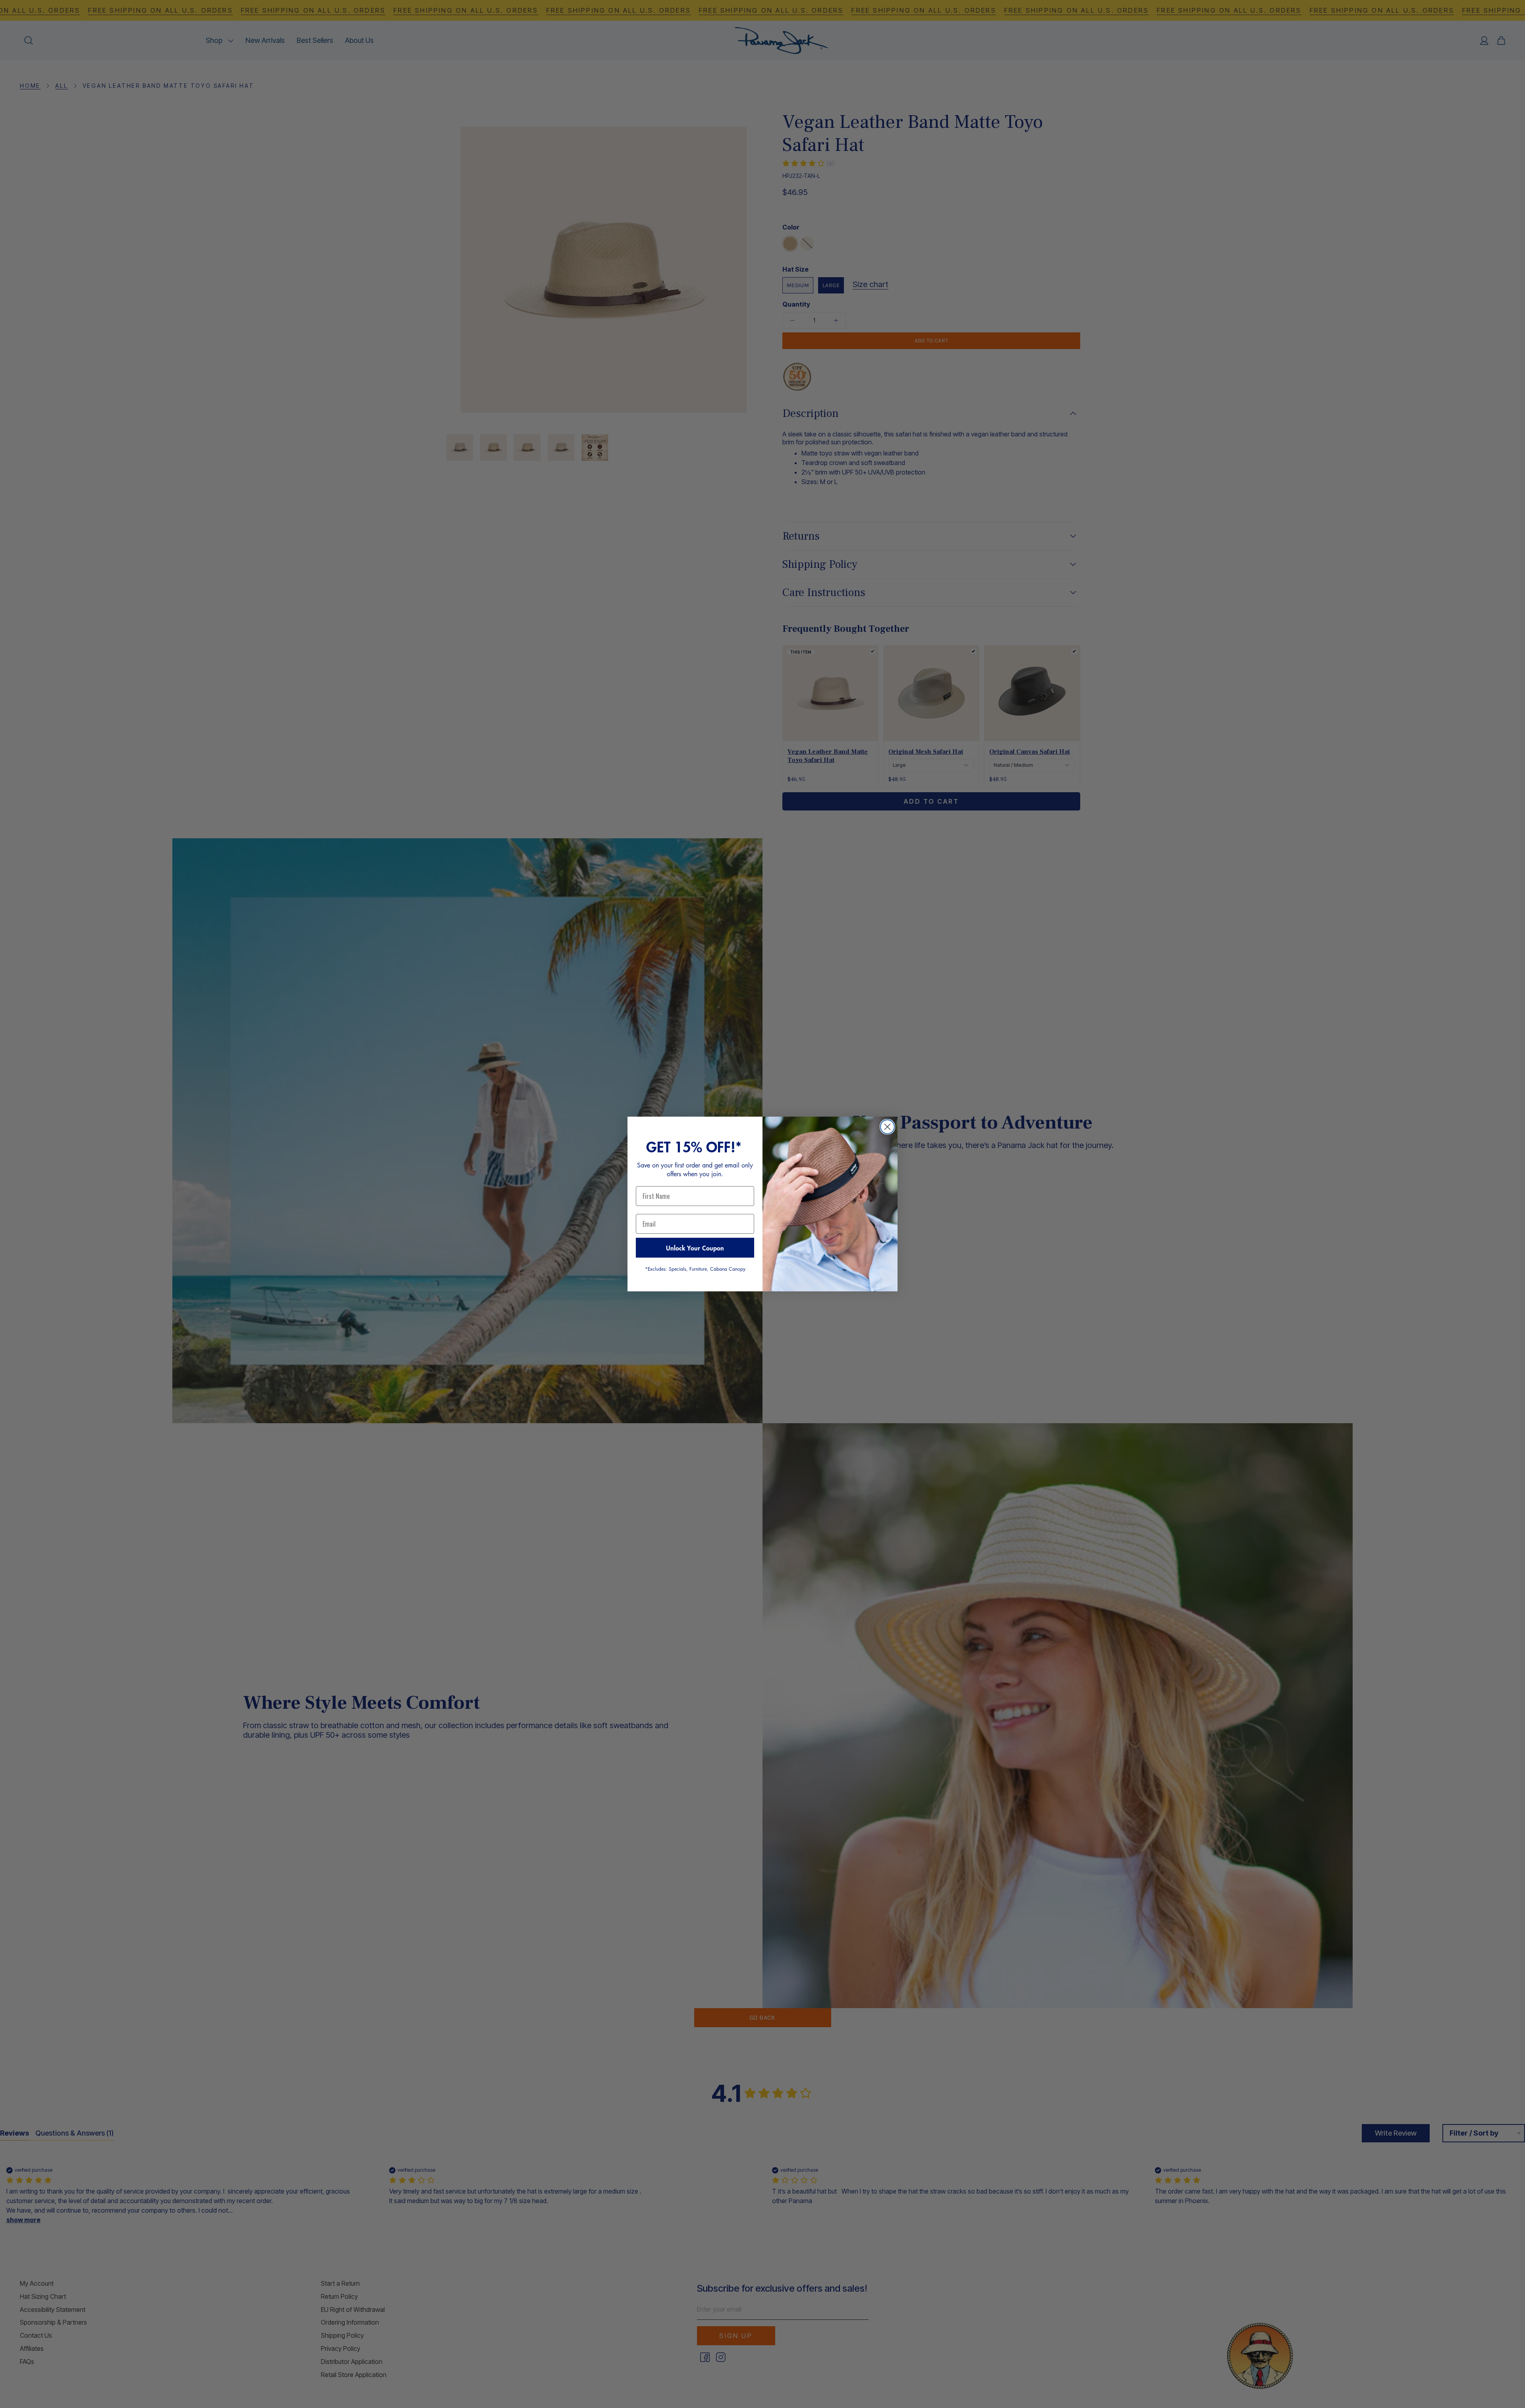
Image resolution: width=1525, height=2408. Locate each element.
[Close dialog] (887, 1127)
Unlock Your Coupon (695, 1248)
